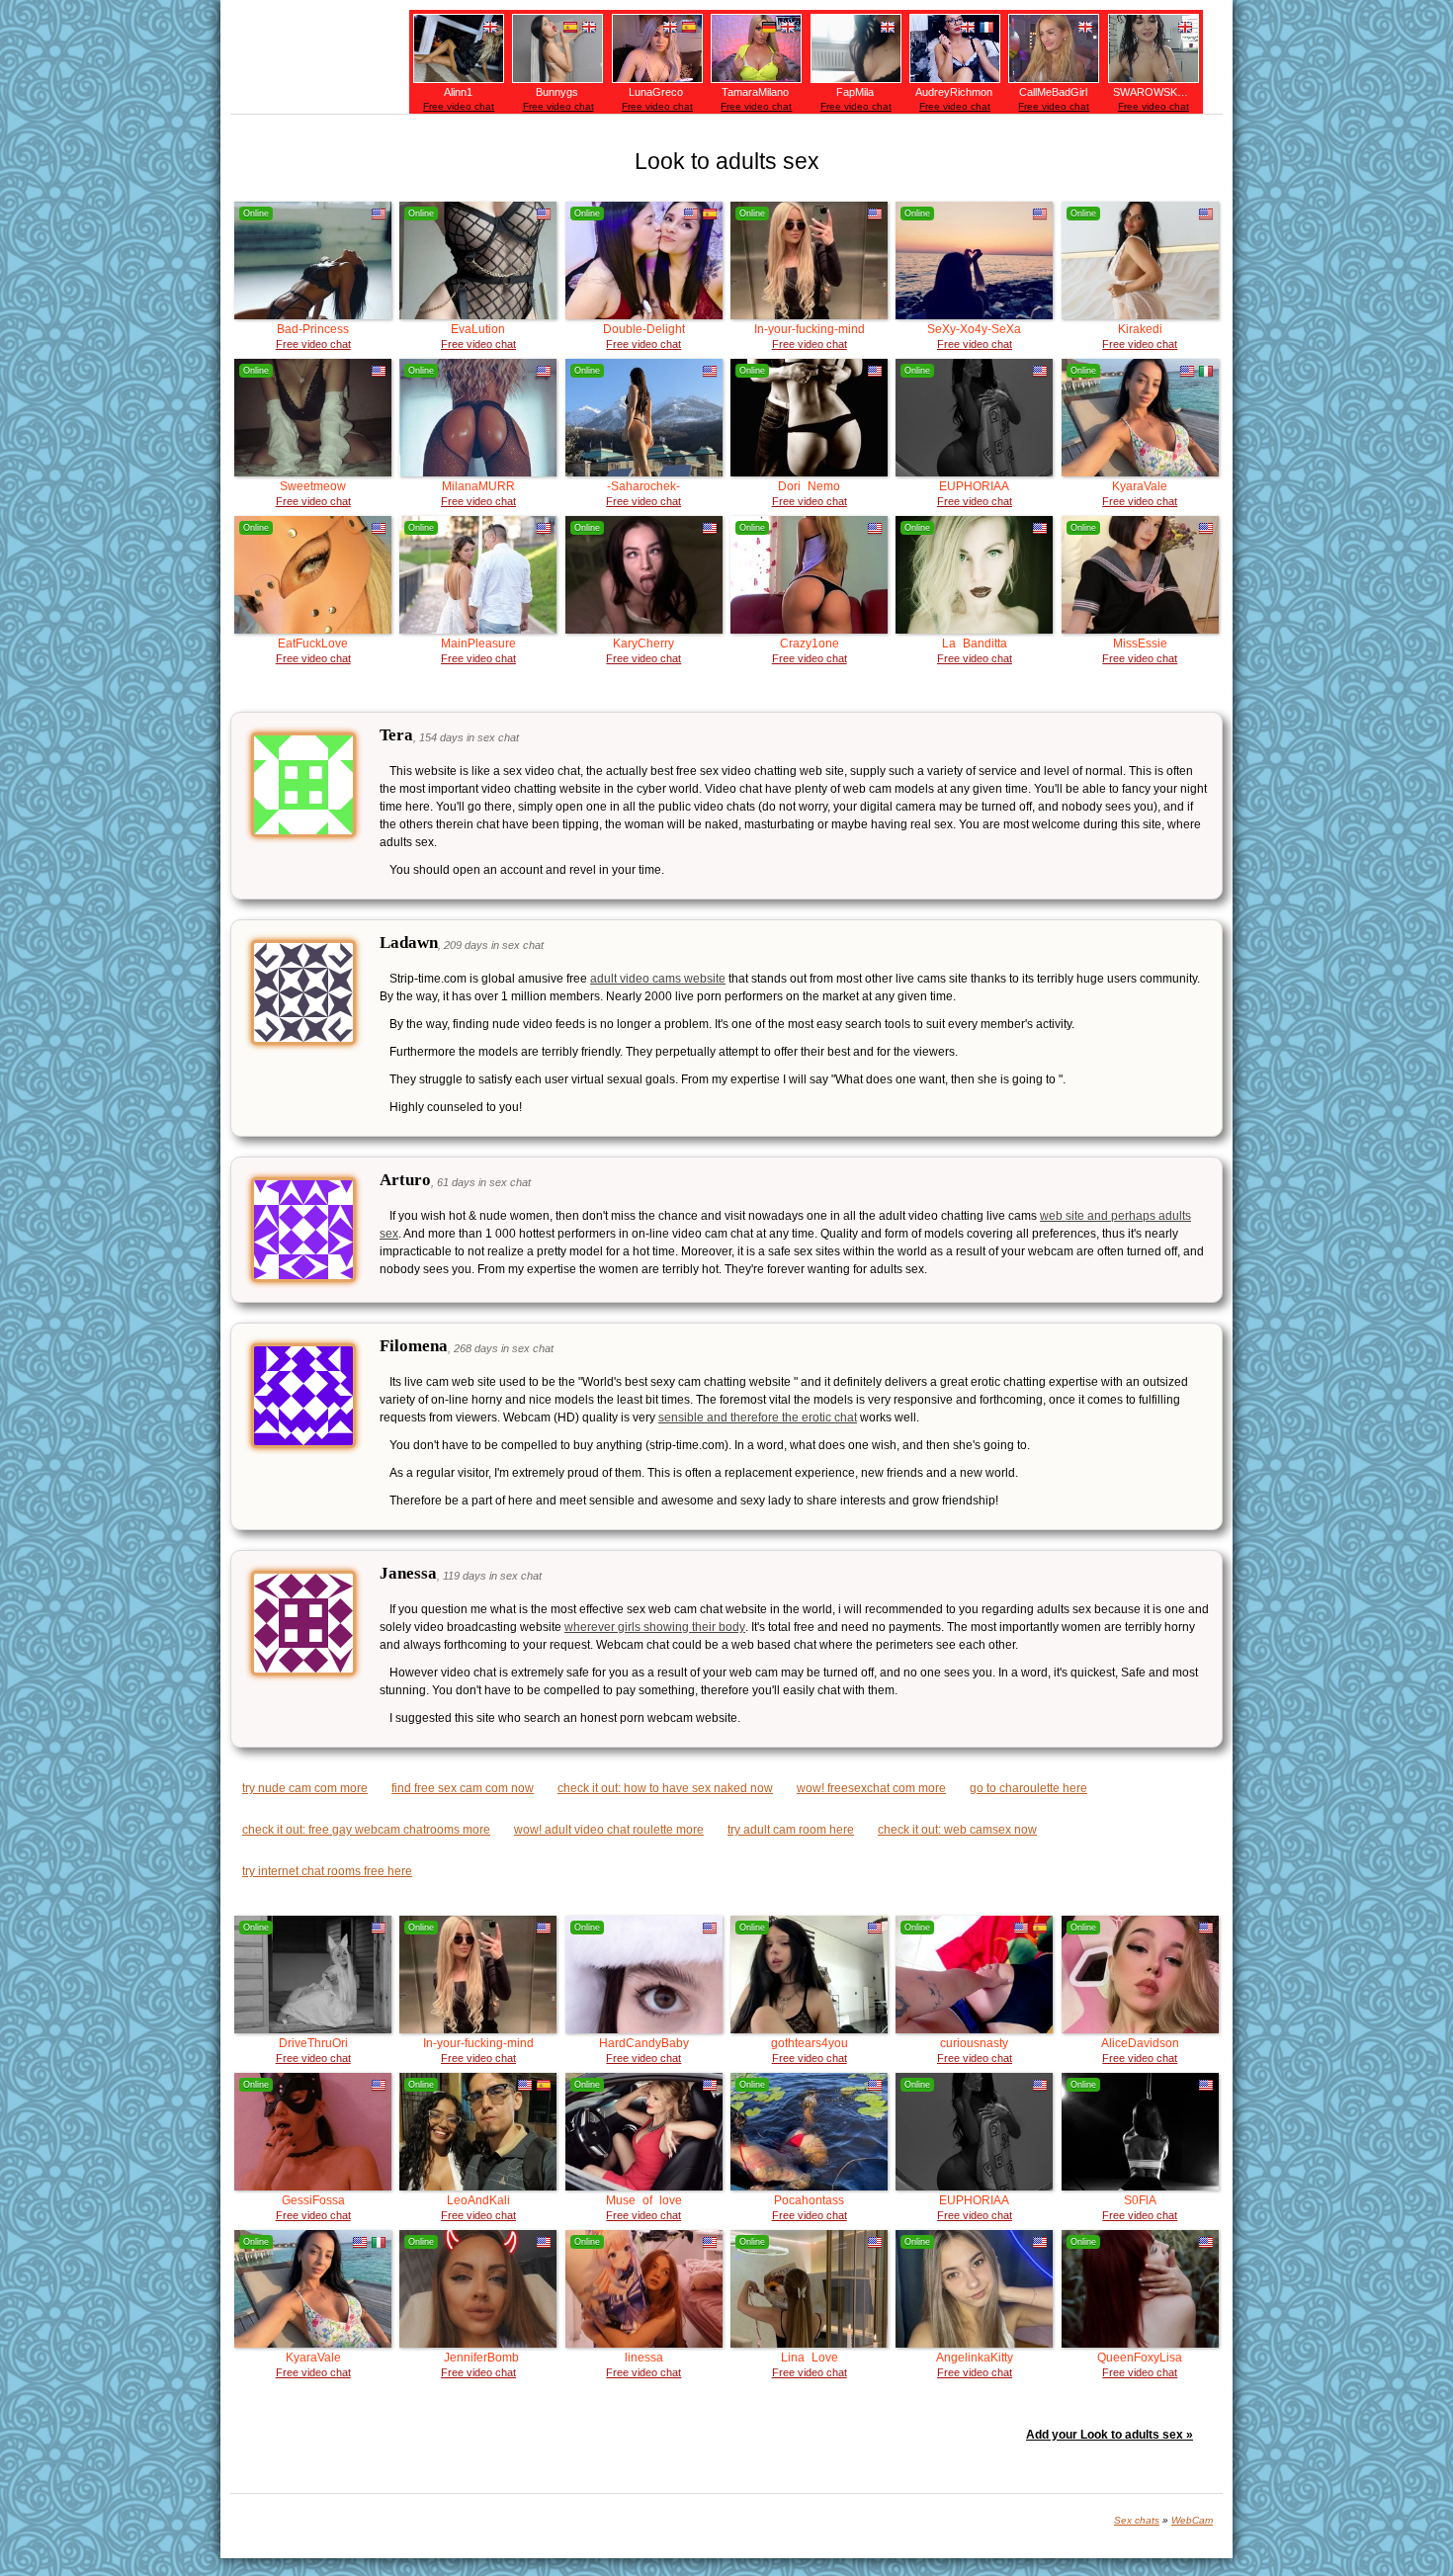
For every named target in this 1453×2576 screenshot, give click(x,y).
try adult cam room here (791, 1830)
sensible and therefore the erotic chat (758, 1417)
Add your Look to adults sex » (1110, 2435)
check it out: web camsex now (957, 1830)
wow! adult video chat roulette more (609, 1830)
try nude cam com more (305, 1788)
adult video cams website (658, 979)
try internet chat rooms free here (327, 1871)
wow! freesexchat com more (871, 1788)
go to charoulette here (1028, 1788)
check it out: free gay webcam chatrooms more (366, 1830)
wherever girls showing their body (655, 1627)
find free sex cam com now (463, 1788)
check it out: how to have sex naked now (665, 1788)
